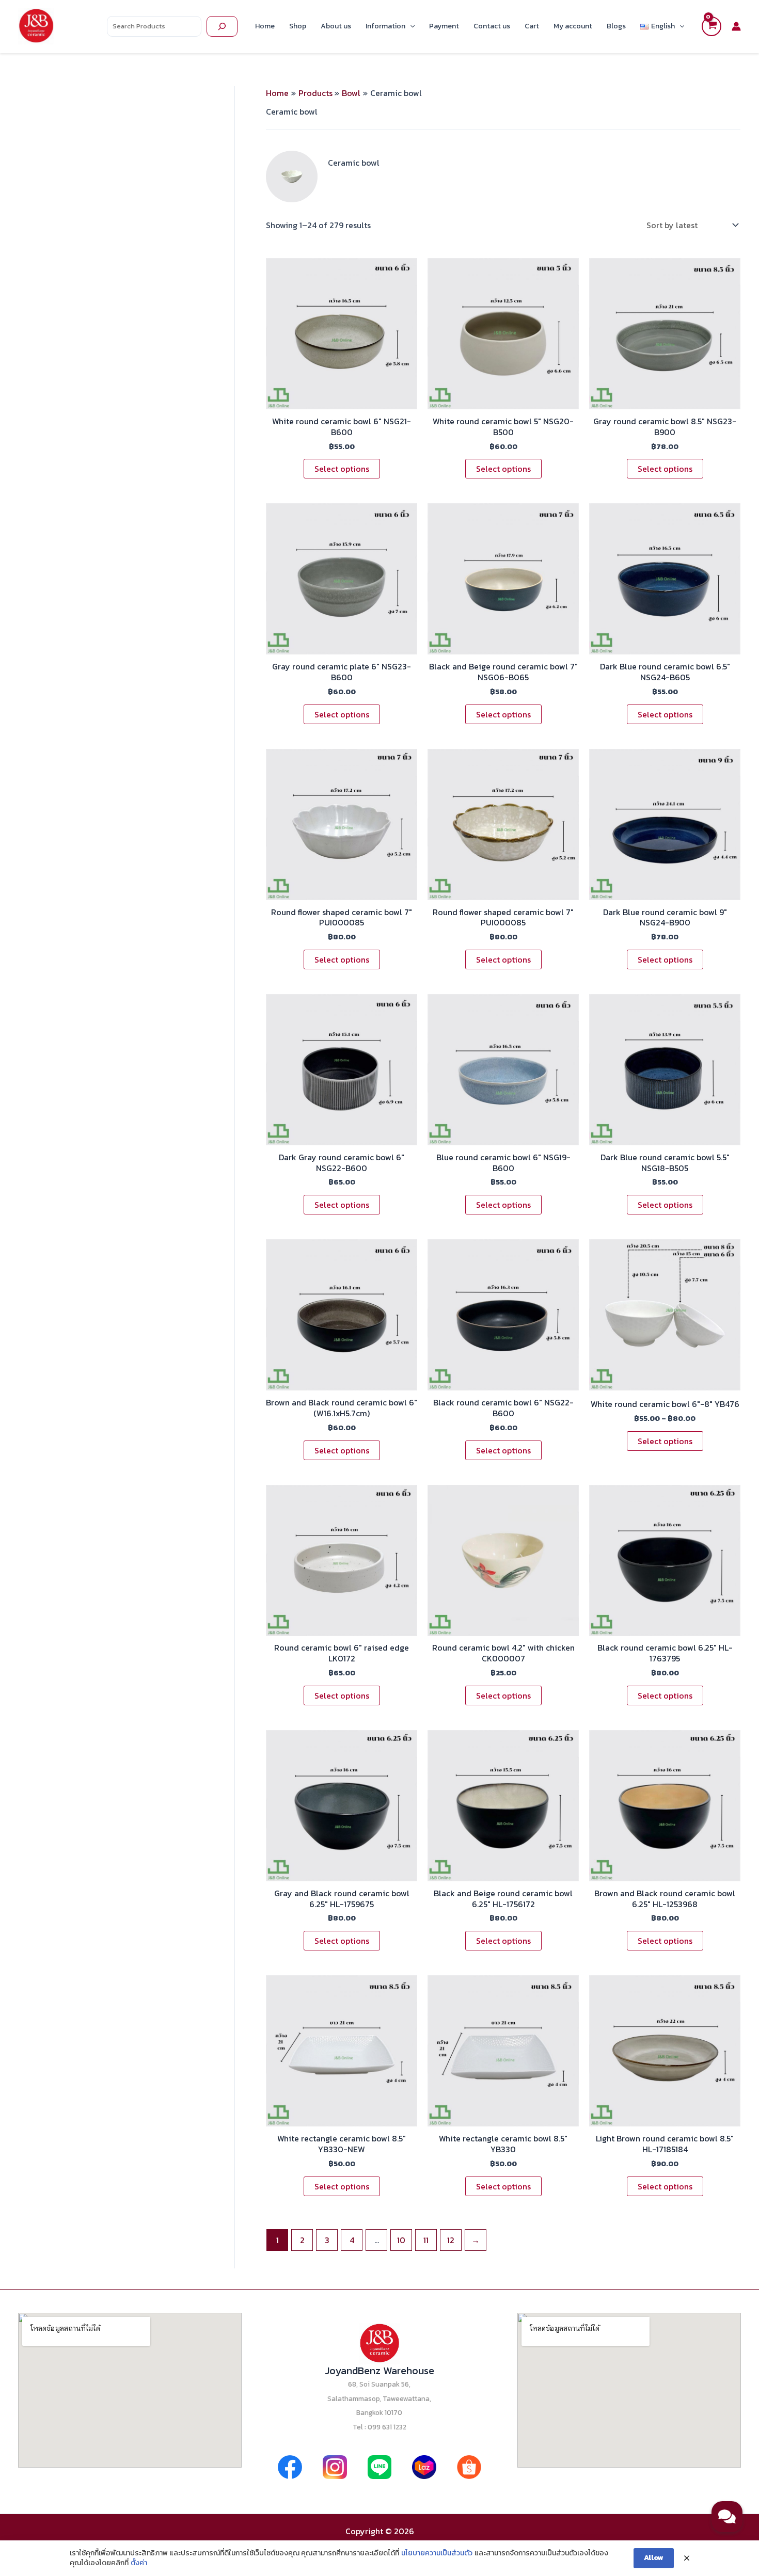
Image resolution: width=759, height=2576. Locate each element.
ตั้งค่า (139, 2563)
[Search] (222, 26)
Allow (654, 2558)
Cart (532, 26)
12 (451, 2240)
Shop (298, 26)
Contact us (492, 26)
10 (401, 2240)
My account (573, 26)
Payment (444, 26)
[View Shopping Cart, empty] (711, 26)
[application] (410, 26)
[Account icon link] (736, 26)
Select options (342, 469)
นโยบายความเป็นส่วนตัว (437, 2553)
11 (426, 2240)
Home (265, 26)
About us (336, 26)
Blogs (616, 26)
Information (385, 26)
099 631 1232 (387, 2427)
